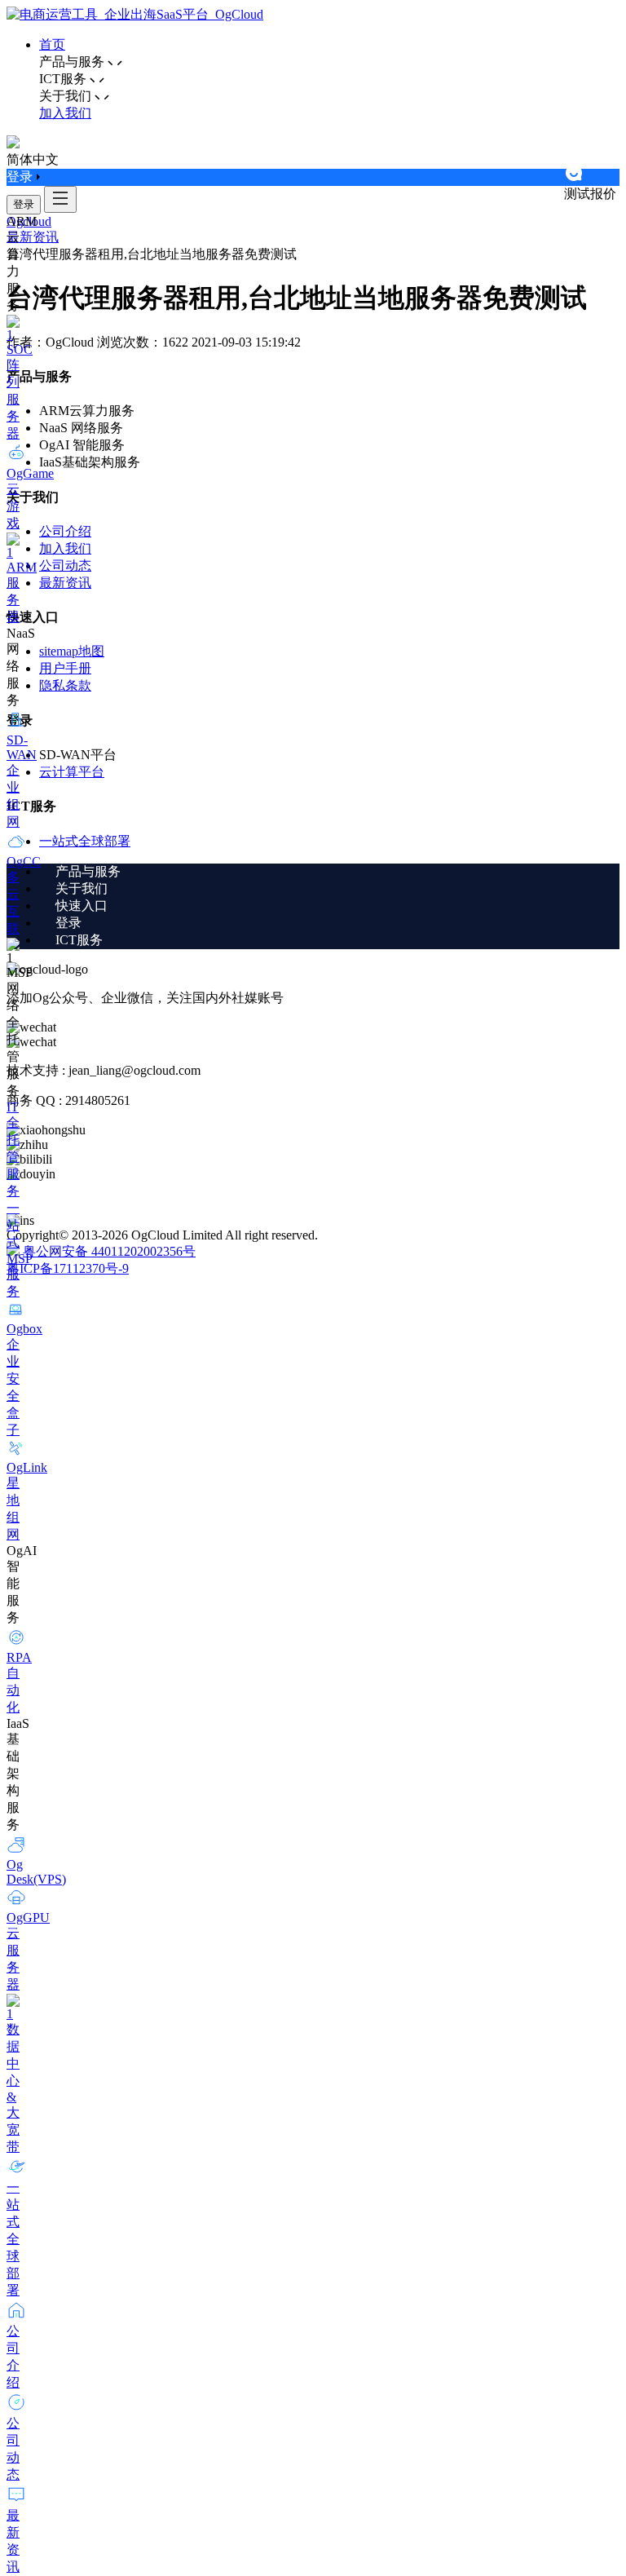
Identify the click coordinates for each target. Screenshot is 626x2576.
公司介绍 (65, 531)
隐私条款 (65, 685)
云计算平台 (72, 772)
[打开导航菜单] (60, 199)
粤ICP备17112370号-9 (68, 1268)
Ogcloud (29, 221)
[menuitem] (329, 872)
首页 (52, 44)
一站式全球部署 (85, 841)
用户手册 (65, 668)
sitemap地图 (72, 651)
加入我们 (65, 113)
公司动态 (65, 566)
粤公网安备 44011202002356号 (109, 1251)
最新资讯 (33, 237)
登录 (24, 204)
